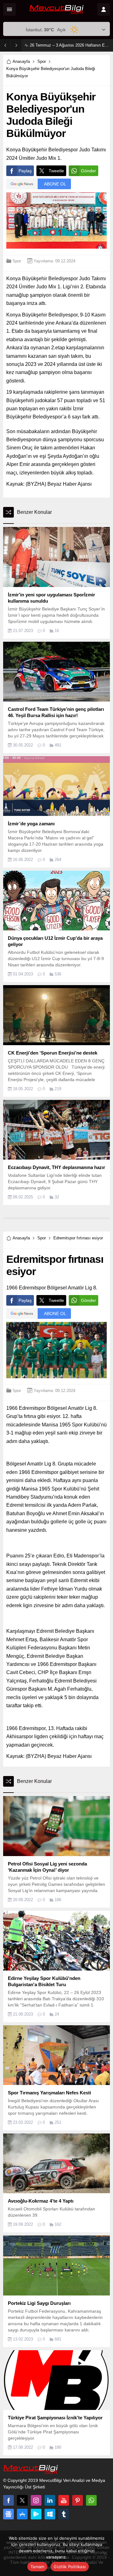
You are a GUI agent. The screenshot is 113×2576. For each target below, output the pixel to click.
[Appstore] (22, 2514)
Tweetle (56, 171)
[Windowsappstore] (50, 2514)
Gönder (89, 171)
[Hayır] (105, 2553)
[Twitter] (22, 2500)
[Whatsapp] (91, 2500)
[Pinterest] (78, 2500)
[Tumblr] (64, 2514)
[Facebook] (8, 2500)
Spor (42, 61)
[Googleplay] (36, 2514)
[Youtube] (64, 2500)
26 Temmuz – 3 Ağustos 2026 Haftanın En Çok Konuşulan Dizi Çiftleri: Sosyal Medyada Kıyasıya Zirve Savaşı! (70, 45)
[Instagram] (36, 2500)
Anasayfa (21, 61)
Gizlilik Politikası (70, 2567)
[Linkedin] (50, 2500)
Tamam (37, 2567)
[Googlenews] (8, 2514)
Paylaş (25, 171)
